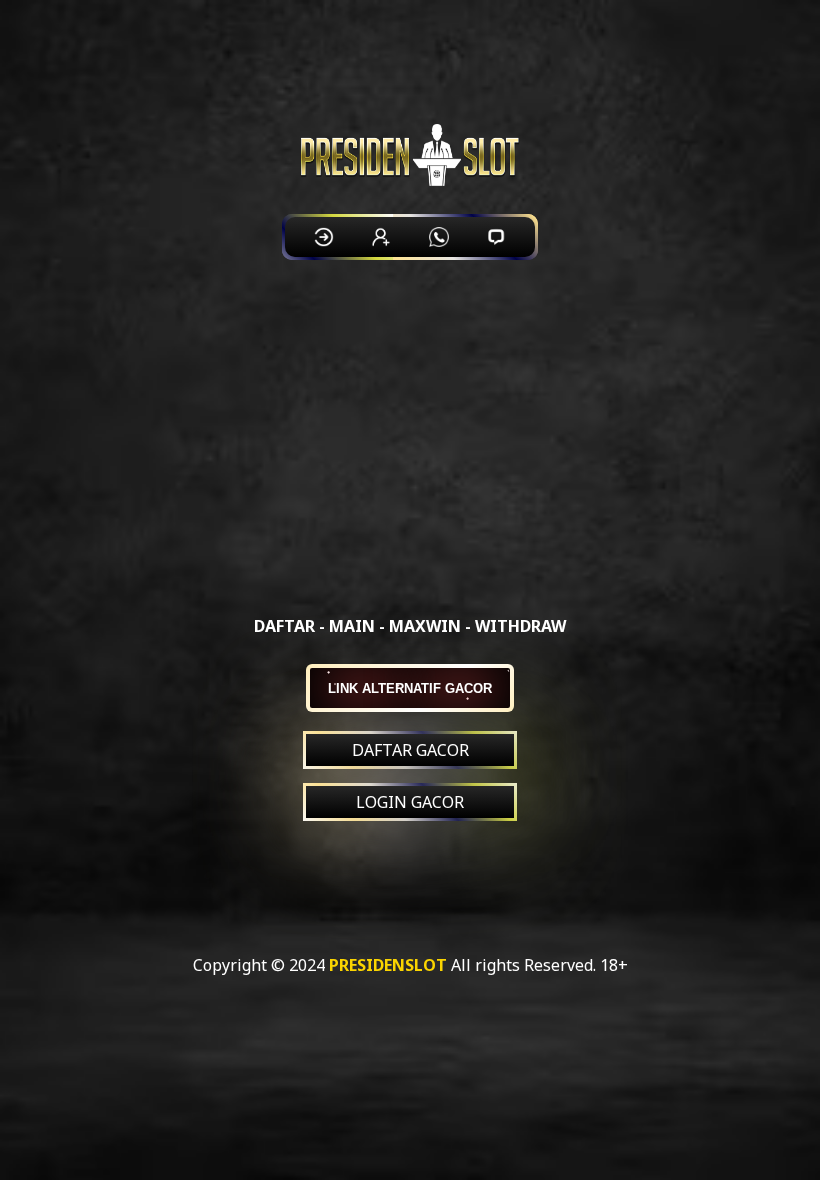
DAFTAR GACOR (410, 750)
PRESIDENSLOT (388, 965)
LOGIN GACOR (410, 802)
